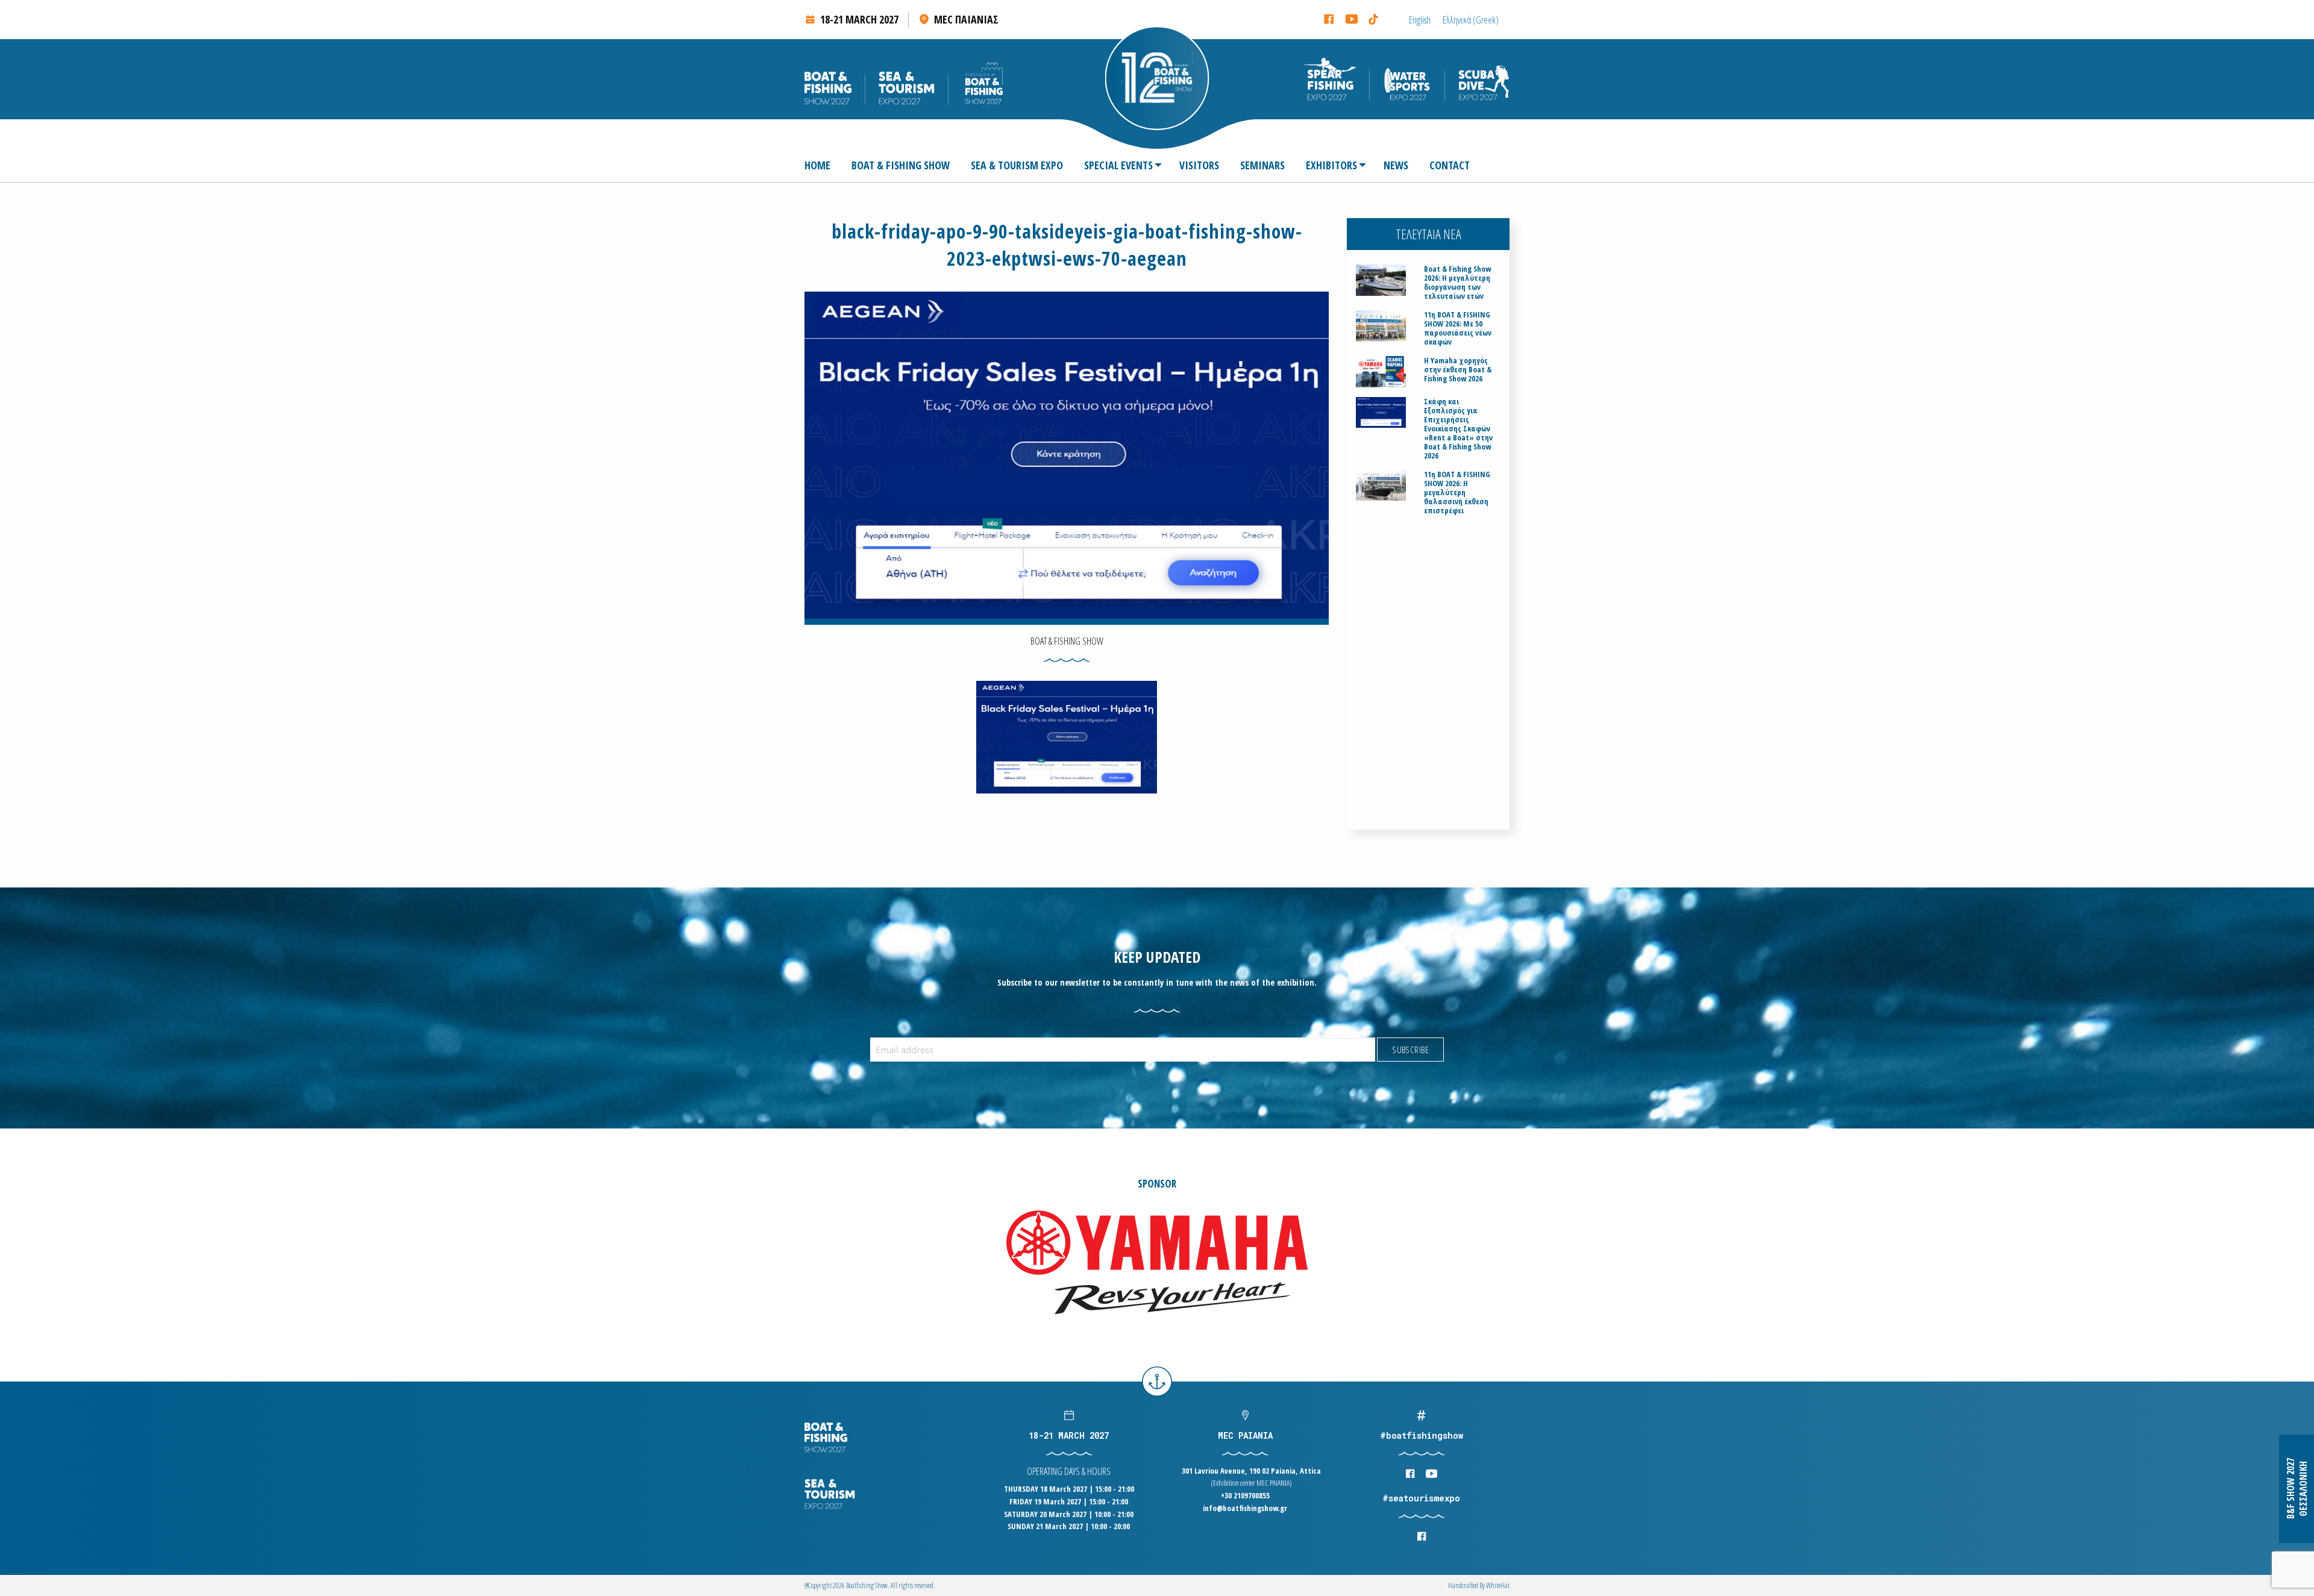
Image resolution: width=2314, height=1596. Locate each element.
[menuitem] (822, 165)
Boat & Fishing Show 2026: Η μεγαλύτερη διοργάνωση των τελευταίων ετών (1457, 283)
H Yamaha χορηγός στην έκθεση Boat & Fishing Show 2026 (1458, 370)
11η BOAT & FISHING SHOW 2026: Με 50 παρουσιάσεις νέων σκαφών (1458, 328)
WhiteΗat (1498, 1585)
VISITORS (1199, 165)
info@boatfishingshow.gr (1245, 1508)
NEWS (1396, 165)
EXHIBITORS (1331, 165)
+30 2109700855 (1245, 1495)
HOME (817, 165)
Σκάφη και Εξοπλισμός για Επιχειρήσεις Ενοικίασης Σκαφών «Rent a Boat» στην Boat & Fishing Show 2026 (1458, 429)
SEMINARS (1262, 165)
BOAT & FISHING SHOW (901, 165)
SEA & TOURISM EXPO (1017, 165)
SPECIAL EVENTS (1118, 165)
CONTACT (1450, 165)
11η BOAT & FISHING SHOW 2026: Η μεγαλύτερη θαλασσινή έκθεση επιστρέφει (1457, 493)
